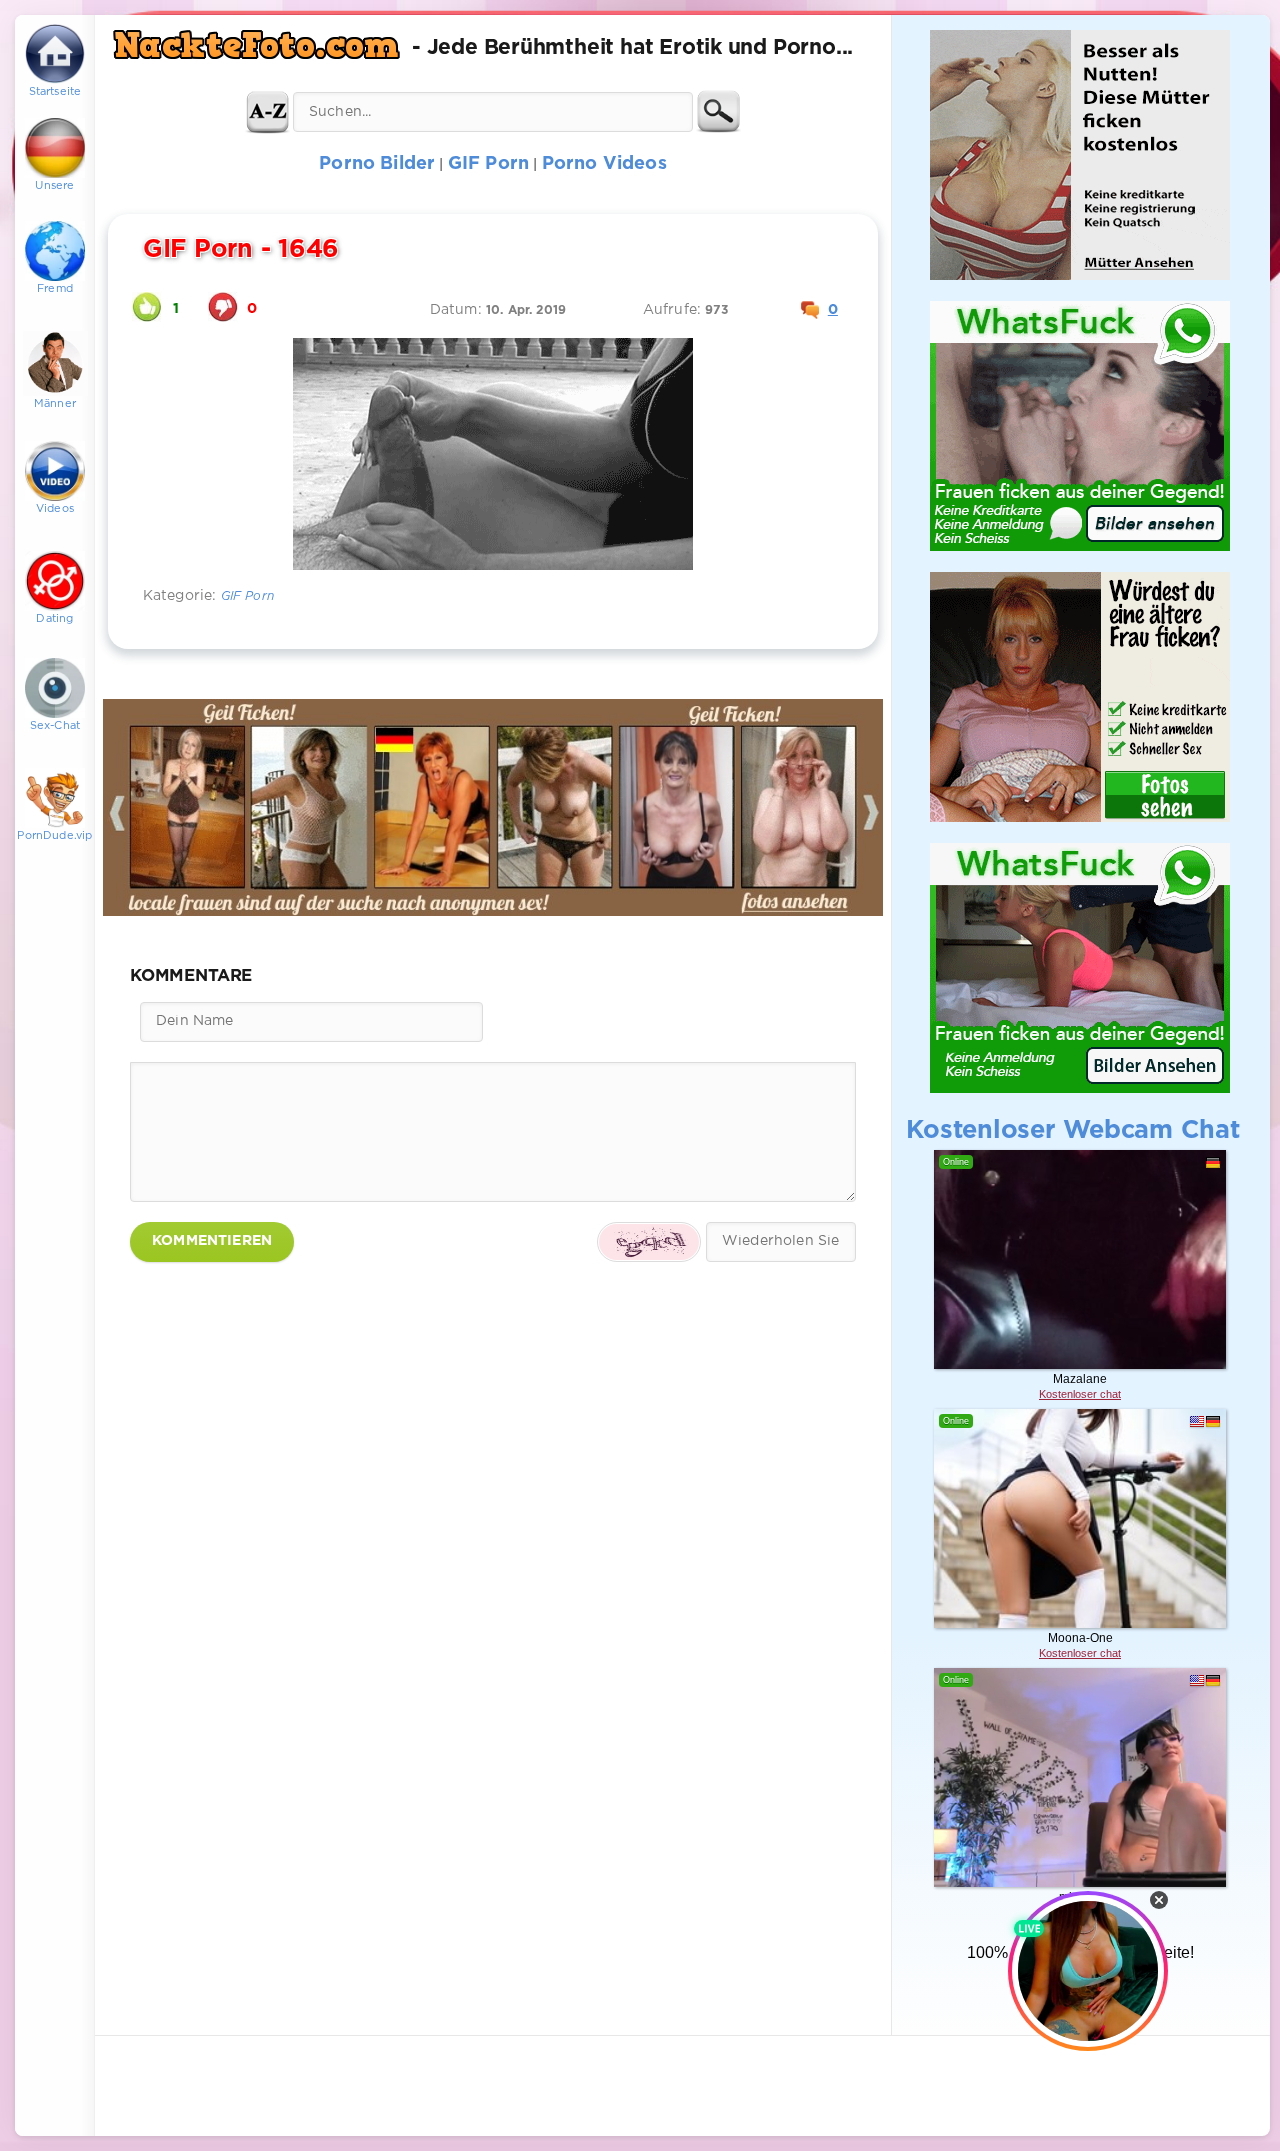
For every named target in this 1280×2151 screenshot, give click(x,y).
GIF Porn (247, 596)
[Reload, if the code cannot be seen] (649, 1242)
